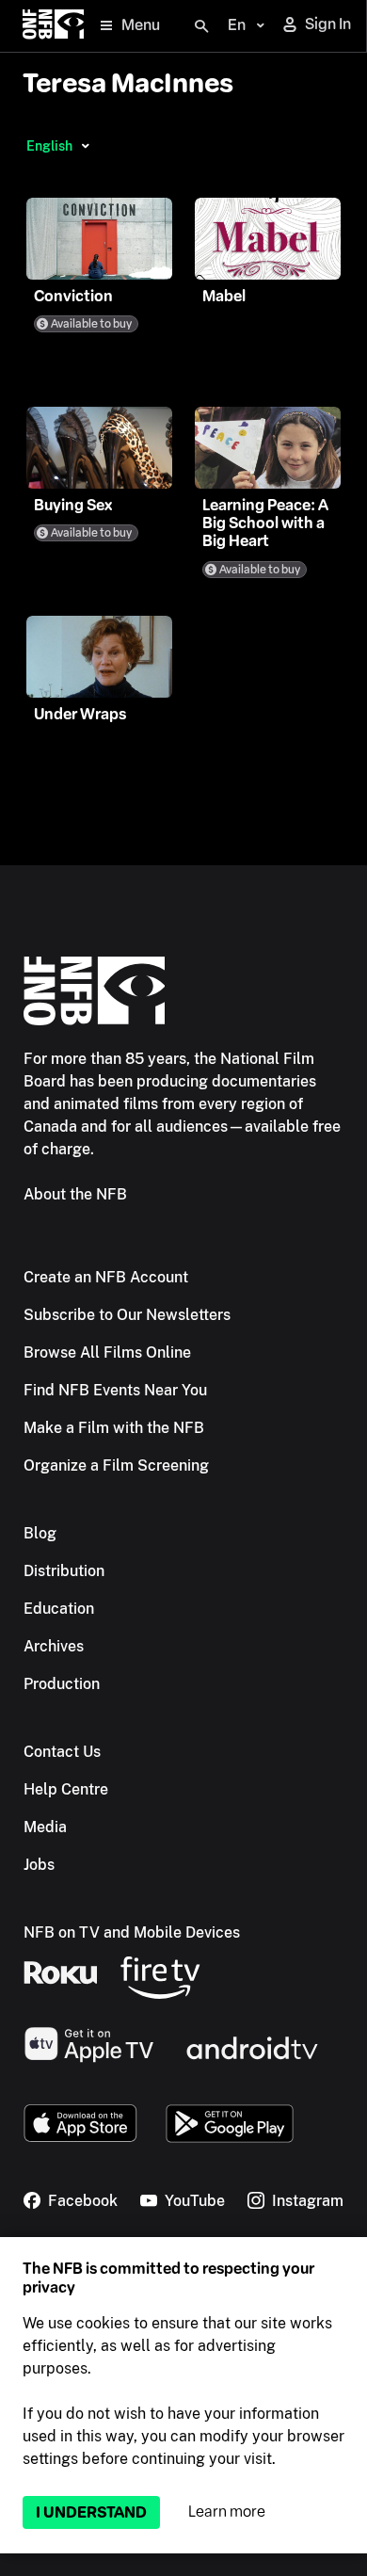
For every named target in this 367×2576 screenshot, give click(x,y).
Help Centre (66, 1789)
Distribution (64, 1571)
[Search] (201, 26)
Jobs (39, 1865)
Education (59, 1609)
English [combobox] (49, 146)
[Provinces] (85, 146)
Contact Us (62, 1752)
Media (45, 1827)
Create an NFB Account (106, 1277)
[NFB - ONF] (53, 26)
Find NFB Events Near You (115, 1390)
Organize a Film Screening (116, 1465)
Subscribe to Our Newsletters (127, 1315)
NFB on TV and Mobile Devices (132, 1932)
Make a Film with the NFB (114, 1428)
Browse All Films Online (107, 1352)
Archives (54, 1646)
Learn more (227, 2512)
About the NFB (75, 1194)
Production (62, 1684)
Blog (40, 1533)
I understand (91, 2512)
